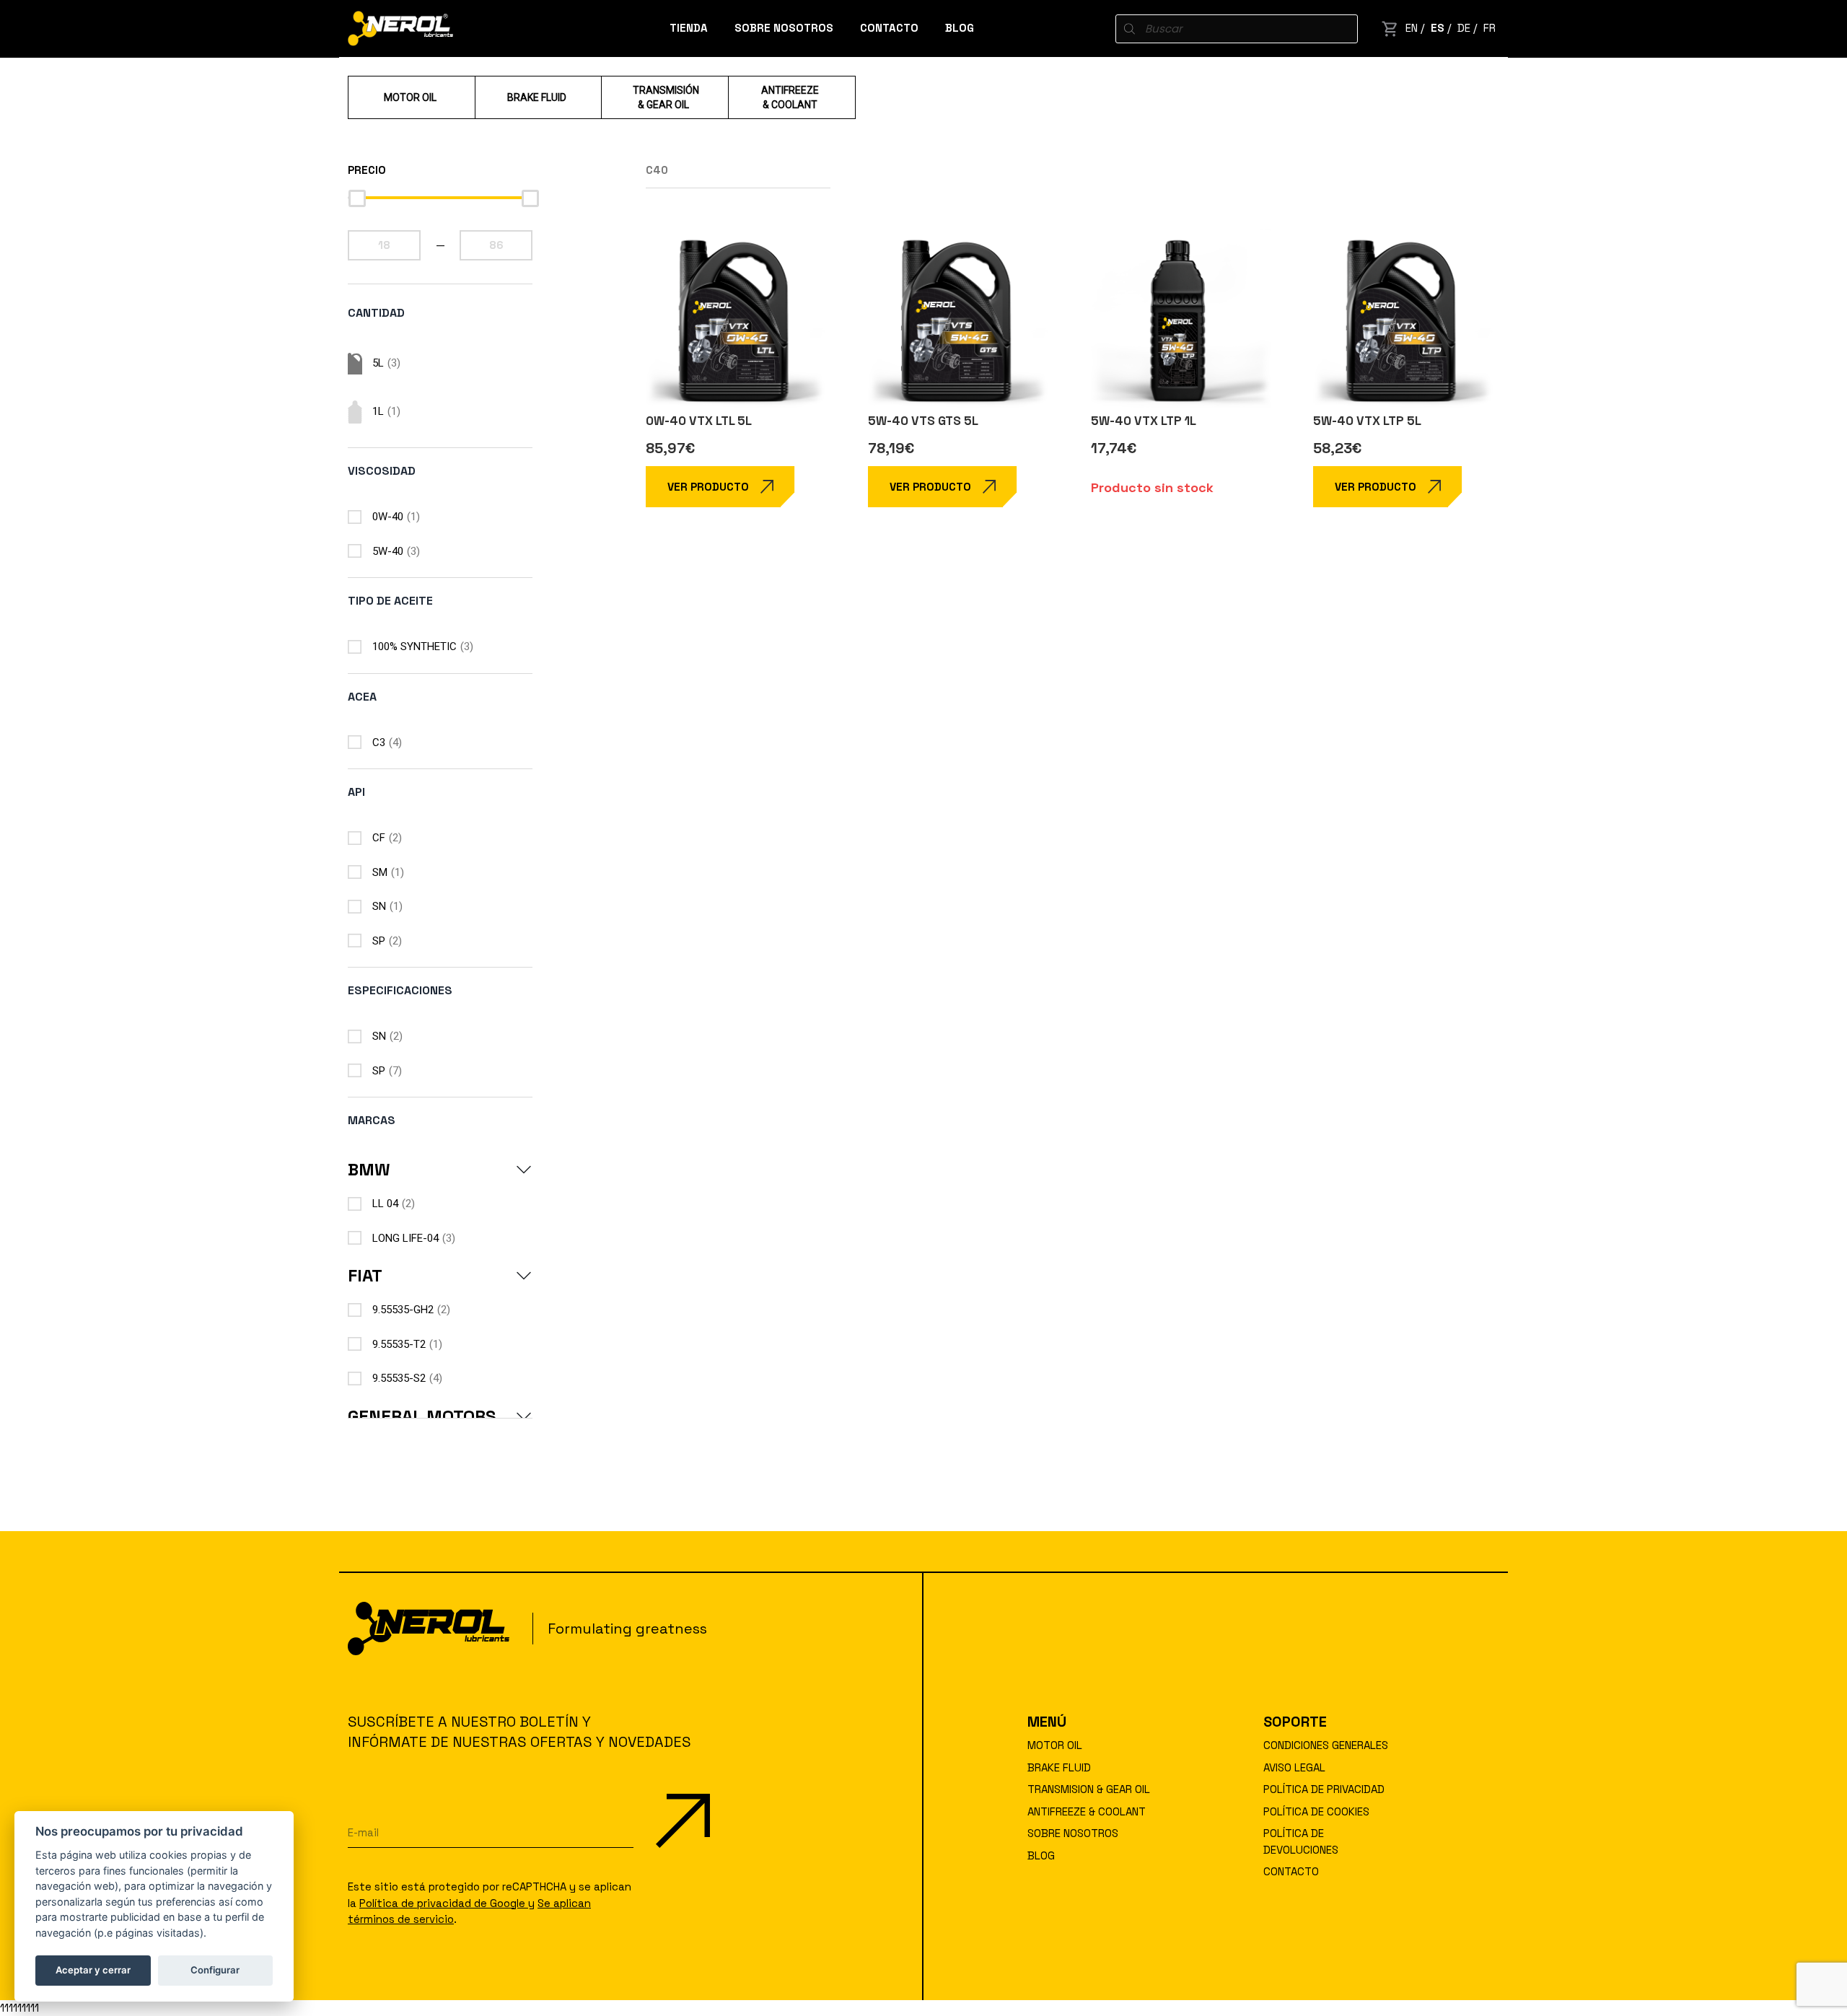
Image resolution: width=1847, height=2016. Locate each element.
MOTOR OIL (1055, 1745)
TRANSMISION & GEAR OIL (1089, 1789)
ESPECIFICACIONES (400, 990)
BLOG (960, 28)
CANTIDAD (376, 313)
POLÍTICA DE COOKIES (1316, 1811)
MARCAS (372, 1120)
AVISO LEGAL (1294, 1767)
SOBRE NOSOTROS (784, 28)
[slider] (357, 198)
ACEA (362, 697)
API (356, 792)
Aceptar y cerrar (93, 1970)
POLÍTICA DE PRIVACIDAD (1324, 1789)
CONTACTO (889, 28)
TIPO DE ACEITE (390, 601)
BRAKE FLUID (1059, 1767)
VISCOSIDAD (382, 471)
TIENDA (689, 28)
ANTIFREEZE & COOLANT (1087, 1811)
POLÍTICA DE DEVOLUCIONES (1301, 1841)
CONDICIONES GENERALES (1326, 1745)
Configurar (215, 1970)
